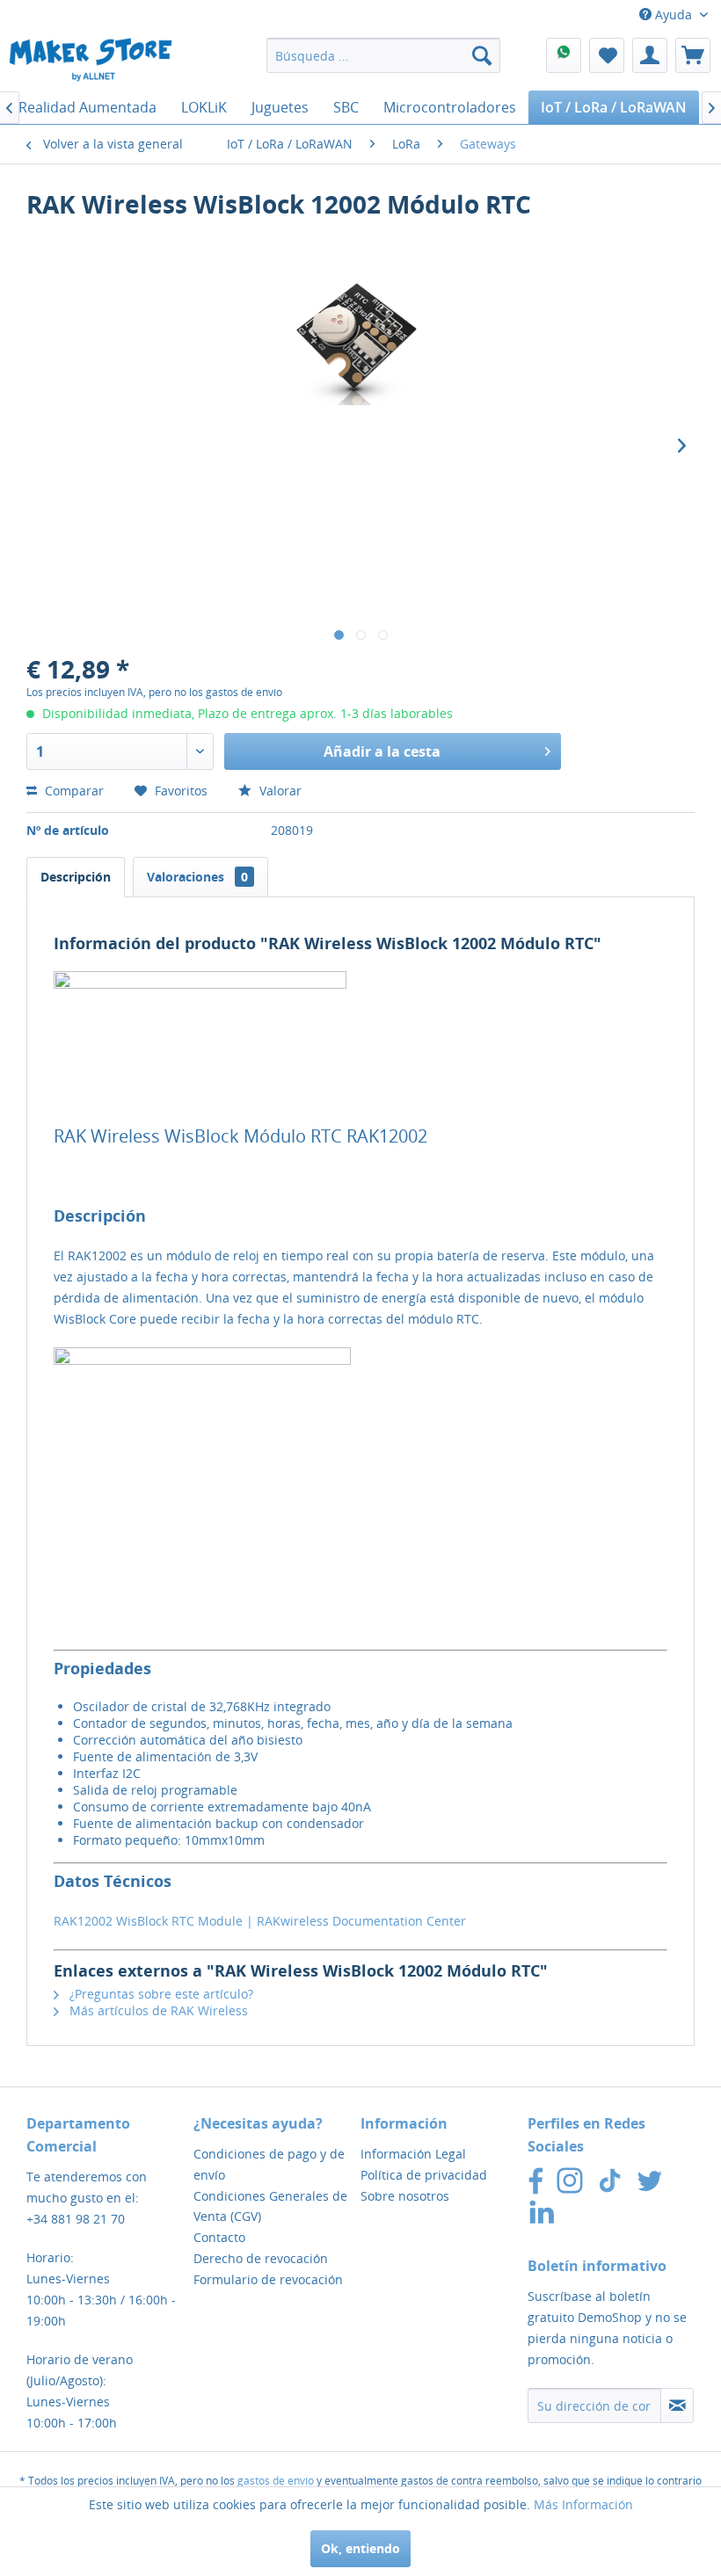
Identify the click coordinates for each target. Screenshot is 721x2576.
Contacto (219, 2237)
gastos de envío (276, 2481)
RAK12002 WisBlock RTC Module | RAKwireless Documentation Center (260, 1921)
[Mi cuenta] (650, 55)
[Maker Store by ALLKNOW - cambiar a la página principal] (91, 60)
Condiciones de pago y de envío (269, 2164)
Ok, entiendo (360, 2548)
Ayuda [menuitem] (674, 15)
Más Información (583, 2504)
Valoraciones (197, 877)
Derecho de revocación (261, 2258)
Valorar (279, 791)
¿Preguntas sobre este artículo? (160, 1994)
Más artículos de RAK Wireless (157, 2010)
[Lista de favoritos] (607, 55)
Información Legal (413, 2154)
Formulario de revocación (268, 2279)
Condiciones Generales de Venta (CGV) (270, 2206)
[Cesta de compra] (693, 55)
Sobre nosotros (405, 2196)
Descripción (76, 877)
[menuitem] (384, 55)
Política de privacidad (424, 2175)
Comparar (73, 791)
